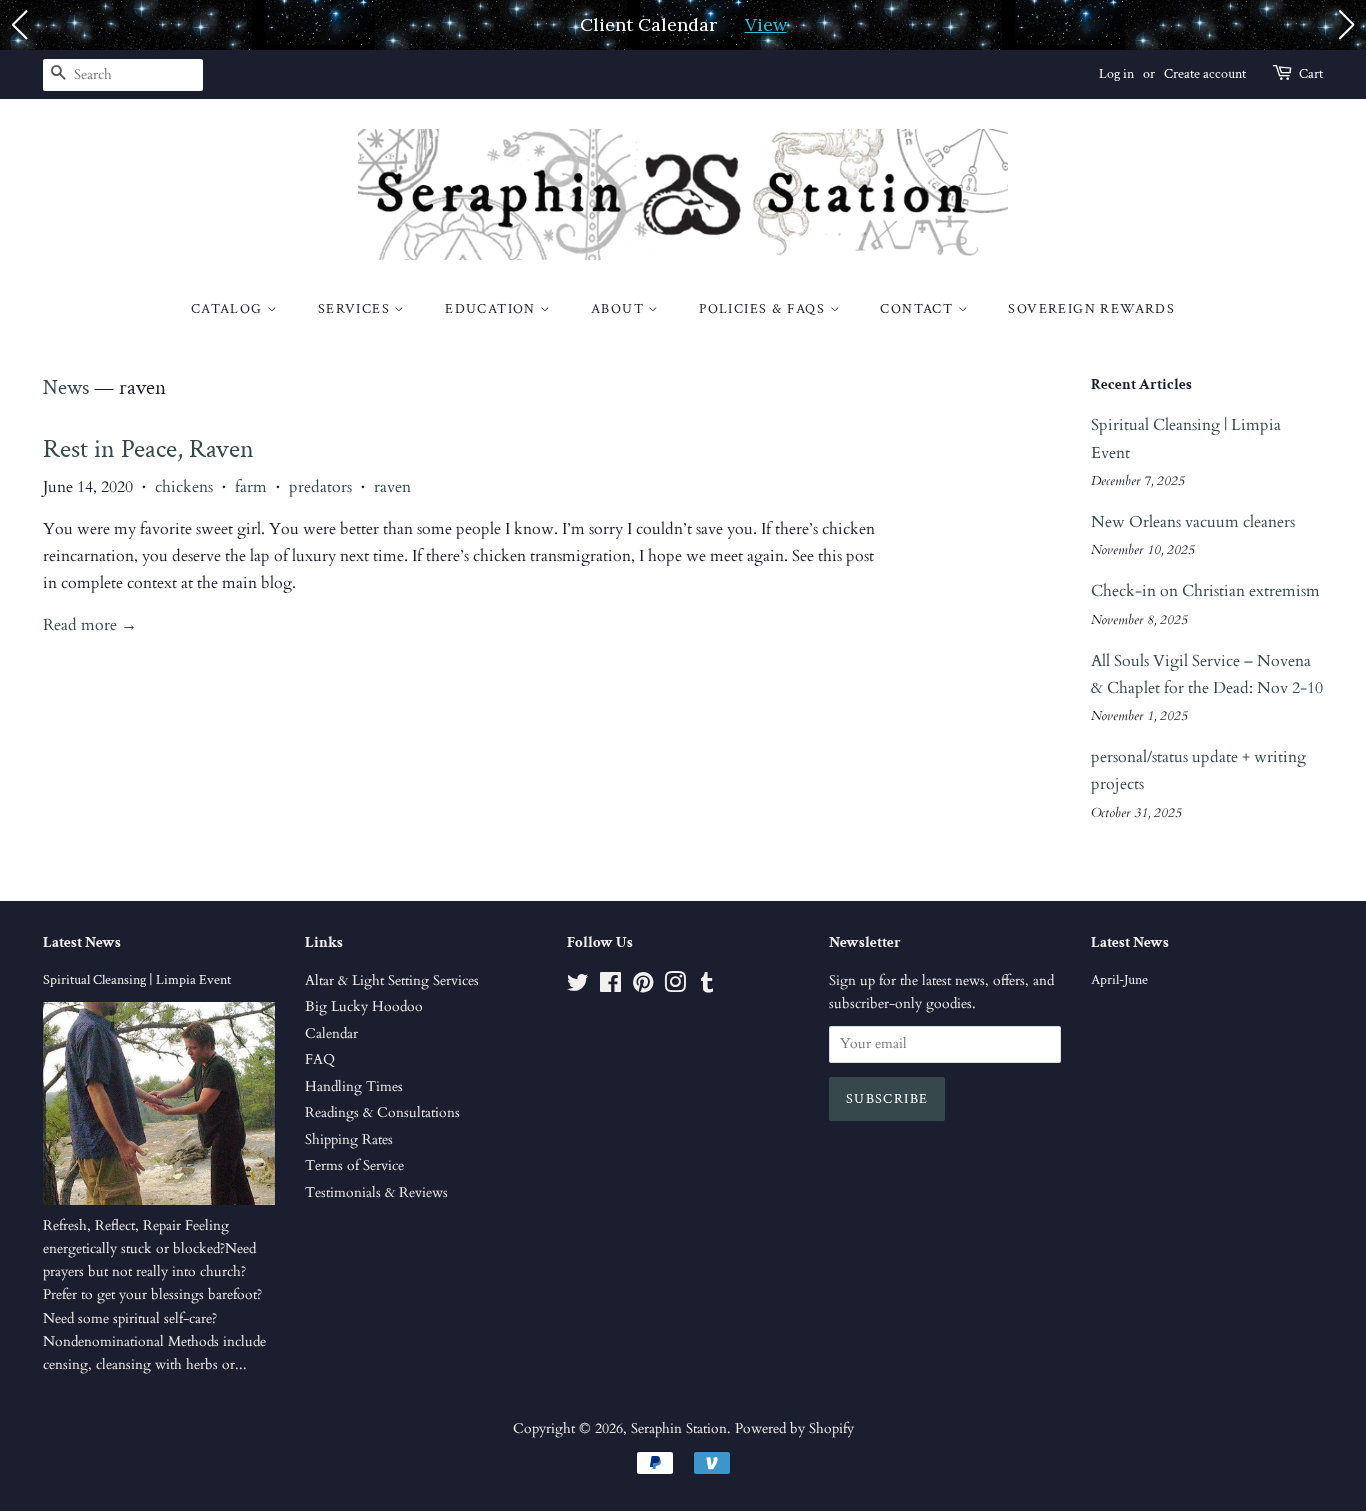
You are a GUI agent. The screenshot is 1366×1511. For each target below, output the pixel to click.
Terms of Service (354, 1166)
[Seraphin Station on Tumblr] (707, 987)
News (66, 387)
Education (492, 309)
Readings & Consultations (382, 1113)
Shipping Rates (349, 1140)
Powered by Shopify (794, 1429)
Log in (1116, 74)
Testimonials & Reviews (376, 1193)
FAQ (320, 1060)
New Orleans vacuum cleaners (1193, 522)
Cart (1311, 74)
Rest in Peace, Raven (148, 449)
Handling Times (354, 1087)
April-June (1119, 980)
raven (392, 487)
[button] (19, 25)
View (766, 24)
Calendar (331, 1034)
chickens (184, 487)
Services (356, 309)
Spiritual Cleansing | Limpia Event (137, 980)
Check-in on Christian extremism (1205, 591)
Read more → (90, 625)
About (619, 309)
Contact (918, 309)
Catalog (229, 309)
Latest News (82, 942)
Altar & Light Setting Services (392, 981)
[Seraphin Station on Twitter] (578, 987)
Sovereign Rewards (1091, 309)
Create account (1205, 74)
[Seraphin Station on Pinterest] (643, 987)
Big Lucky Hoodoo (364, 1007)
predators (320, 487)
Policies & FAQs (764, 309)
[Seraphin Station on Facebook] (610, 987)
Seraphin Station (679, 1429)
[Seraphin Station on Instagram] (675, 987)
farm (251, 487)
